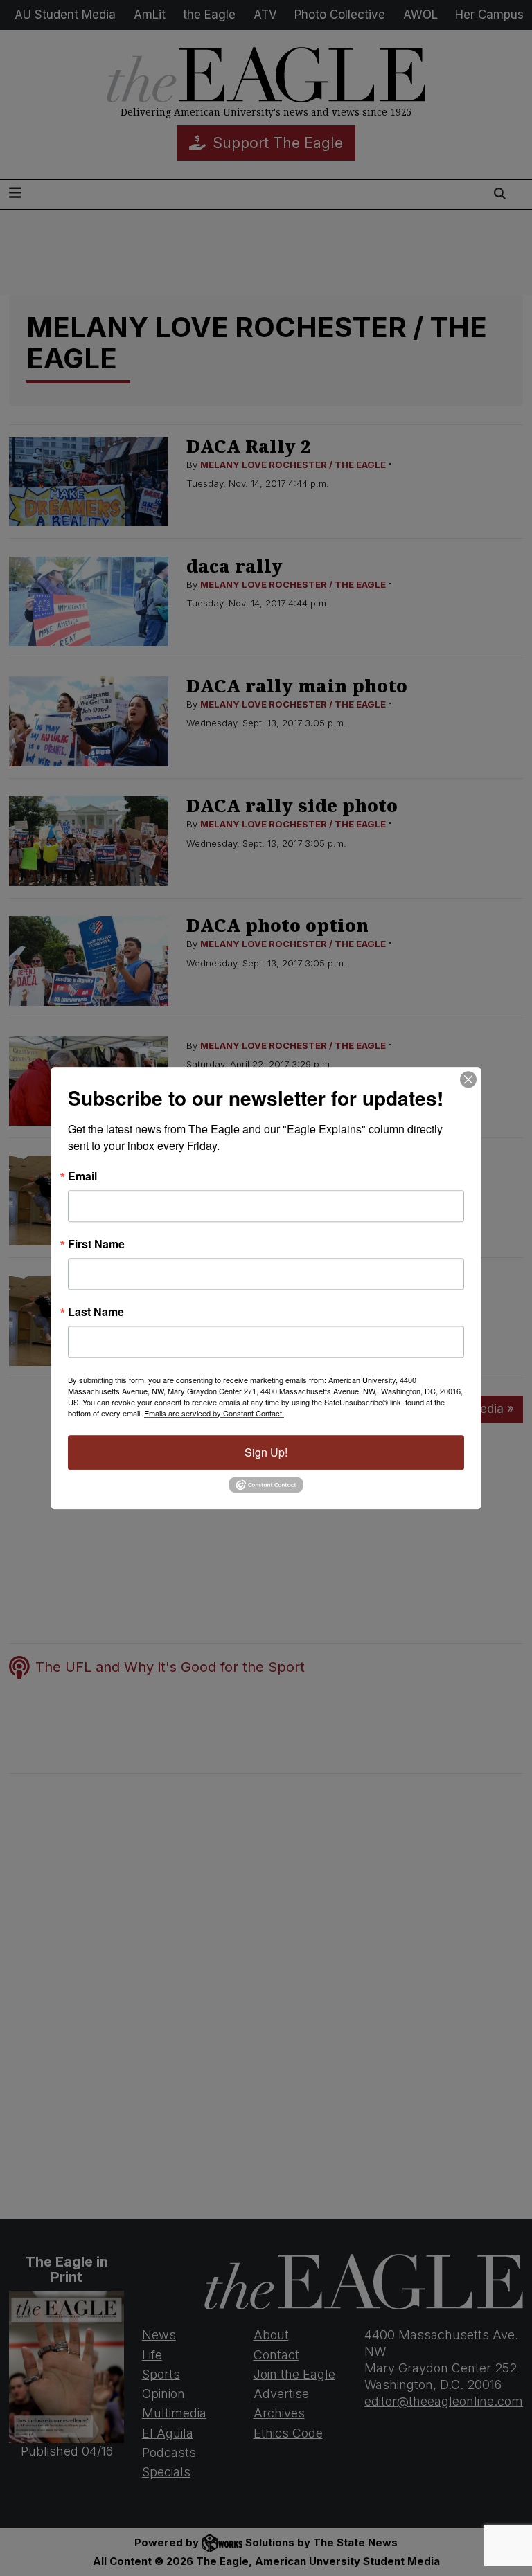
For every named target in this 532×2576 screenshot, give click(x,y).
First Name (96, 1244)
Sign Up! (266, 1452)
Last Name (96, 1312)
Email (82, 1176)
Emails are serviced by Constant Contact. (214, 1413)
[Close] (468, 1079)
